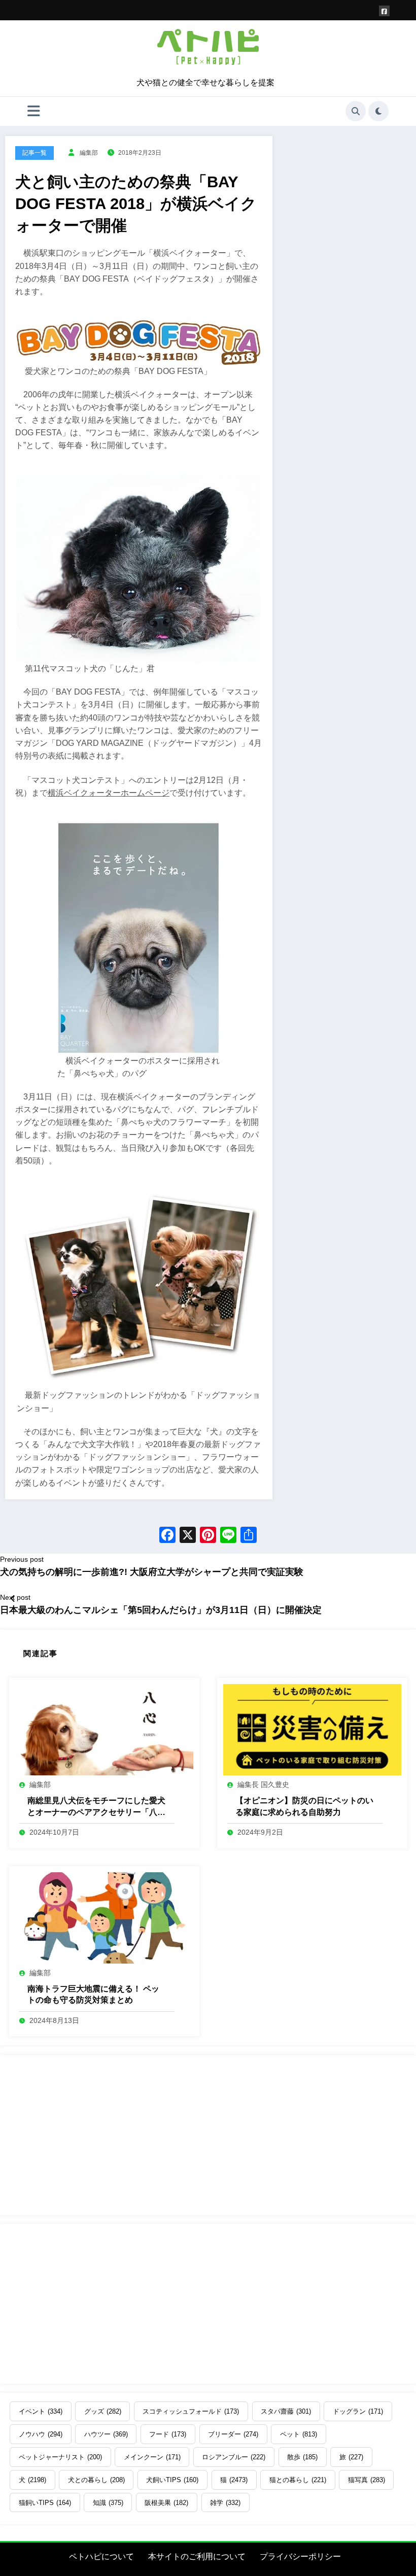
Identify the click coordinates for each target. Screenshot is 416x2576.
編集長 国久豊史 (263, 1784)
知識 (108, 2503)
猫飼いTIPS (45, 2503)
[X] (188, 1536)
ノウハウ (41, 2434)
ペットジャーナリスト (60, 2457)
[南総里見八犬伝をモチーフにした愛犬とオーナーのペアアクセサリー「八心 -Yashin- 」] (104, 1729)
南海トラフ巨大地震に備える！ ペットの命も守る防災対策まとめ (93, 1994)
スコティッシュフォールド (191, 2411)
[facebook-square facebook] (384, 11)
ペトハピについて (101, 2556)
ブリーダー (233, 2434)
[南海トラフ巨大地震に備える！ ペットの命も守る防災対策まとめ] (104, 1917)
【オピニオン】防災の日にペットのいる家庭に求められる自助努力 (304, 1806)
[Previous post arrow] (13, 1599)
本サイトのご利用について (197, 2556)
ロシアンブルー (234, 2457)
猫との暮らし (298, 2480)
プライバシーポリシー (300, 2556)
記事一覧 (34, 153)
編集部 (89, 153)
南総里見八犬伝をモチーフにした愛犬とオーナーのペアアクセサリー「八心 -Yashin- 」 (96, 1807)
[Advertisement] (208, 2135)
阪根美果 (166, 2503)
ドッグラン (358, 2411)
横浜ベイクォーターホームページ (109, 793)
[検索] (356, 111)
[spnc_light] (378, 111)
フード (168, 2434)
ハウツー (106, 2434)
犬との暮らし (96, 2480)
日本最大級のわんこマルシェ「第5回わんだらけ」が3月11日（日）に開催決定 (161, 1610)
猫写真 (367, 2480)
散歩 (302, 2457)
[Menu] (34, 111)
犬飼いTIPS (172, 2480)
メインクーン (152, 2457)
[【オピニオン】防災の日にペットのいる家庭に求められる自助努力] (312, 1729)
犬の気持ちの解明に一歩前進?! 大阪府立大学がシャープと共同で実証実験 (152, 1572)
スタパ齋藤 (286, 2411)
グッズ (103, 2411)
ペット (299, 2434)
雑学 (225, 2503)
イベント (41, 2411)
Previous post (22, 1559)
